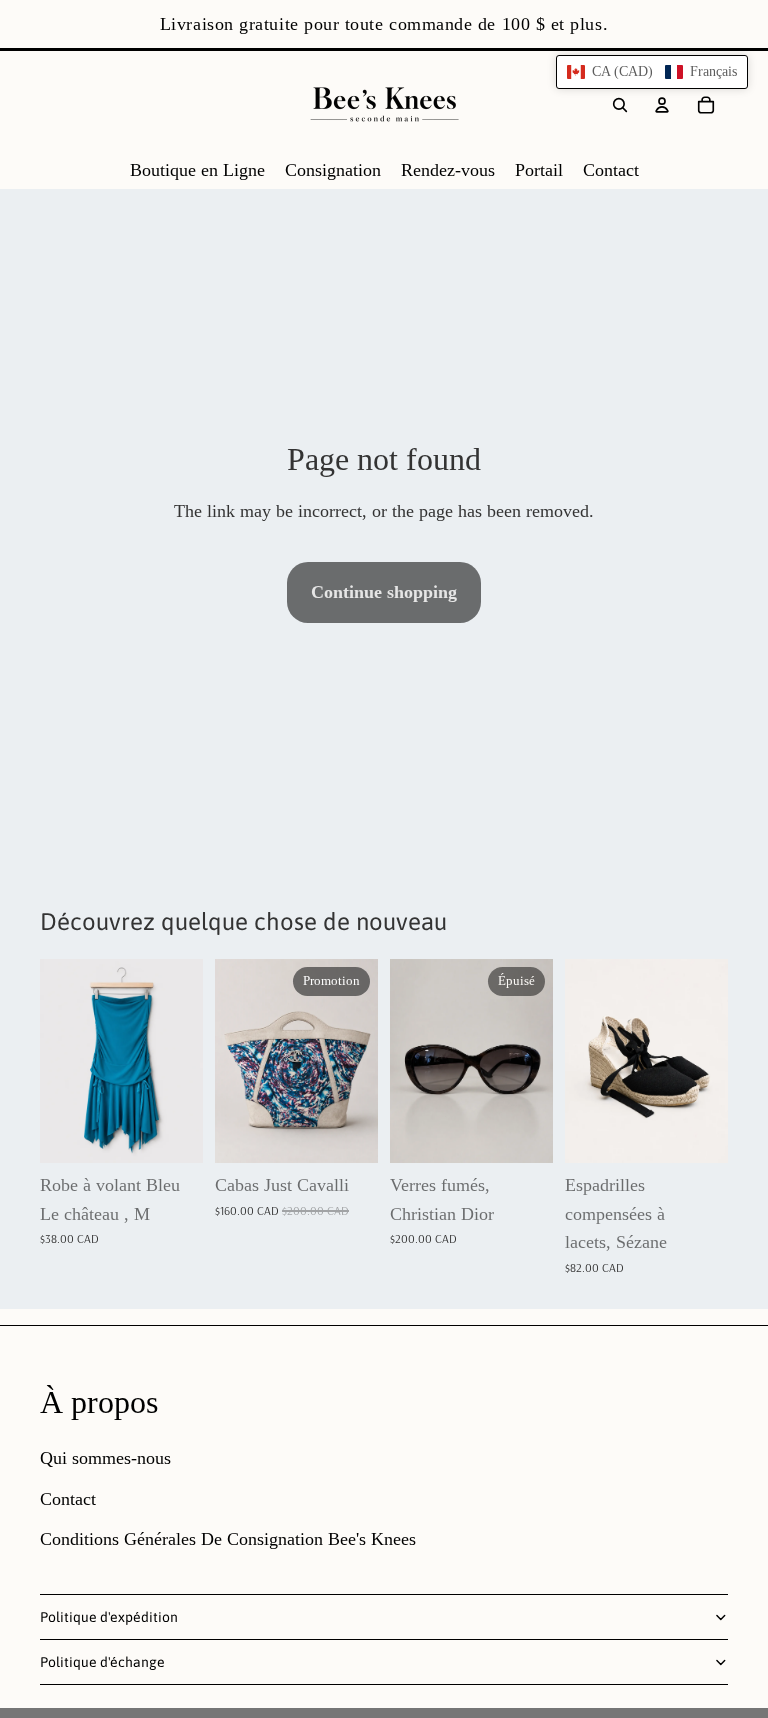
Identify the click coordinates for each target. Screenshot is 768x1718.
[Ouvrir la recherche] (620, 105)
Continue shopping (384, 592)
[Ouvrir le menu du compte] (662, 105)
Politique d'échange (102, 1662)
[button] (652, 72)
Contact (68, 1499)
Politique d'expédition (109, 1617)
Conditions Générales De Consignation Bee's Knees (228, 1539)
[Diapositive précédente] (230, 1061)
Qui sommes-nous (105, 1458)
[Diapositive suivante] (362, 1061)
